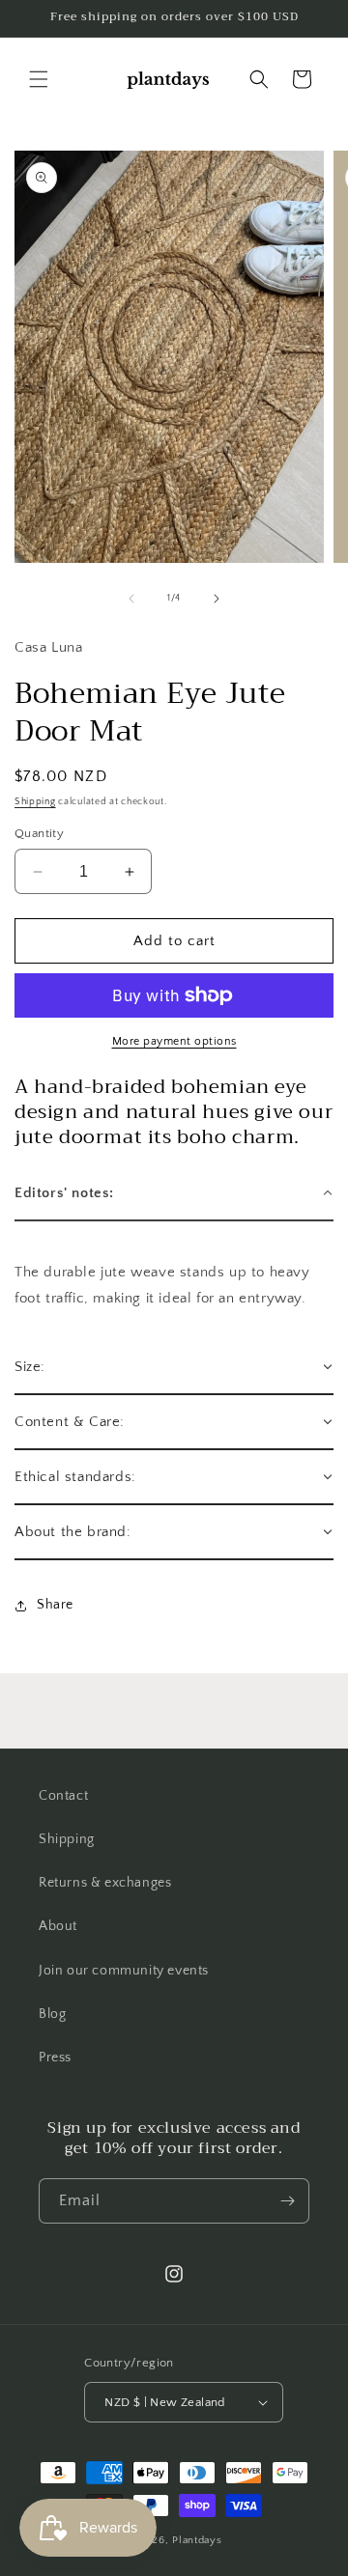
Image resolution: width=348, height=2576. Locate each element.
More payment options (174, 1041)
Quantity (39, 833)
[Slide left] (131, 599)
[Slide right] (217, 599)
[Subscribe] (287, 2201)
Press (55, 2058)
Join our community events (124, 1971)
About (58, 1926)
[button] (39, 79)
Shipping (35, 802)
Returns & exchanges (105, 1883)
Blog (52, 2014)
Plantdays (197, 2540)
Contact (63, 1796)
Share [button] (55, 1605)
